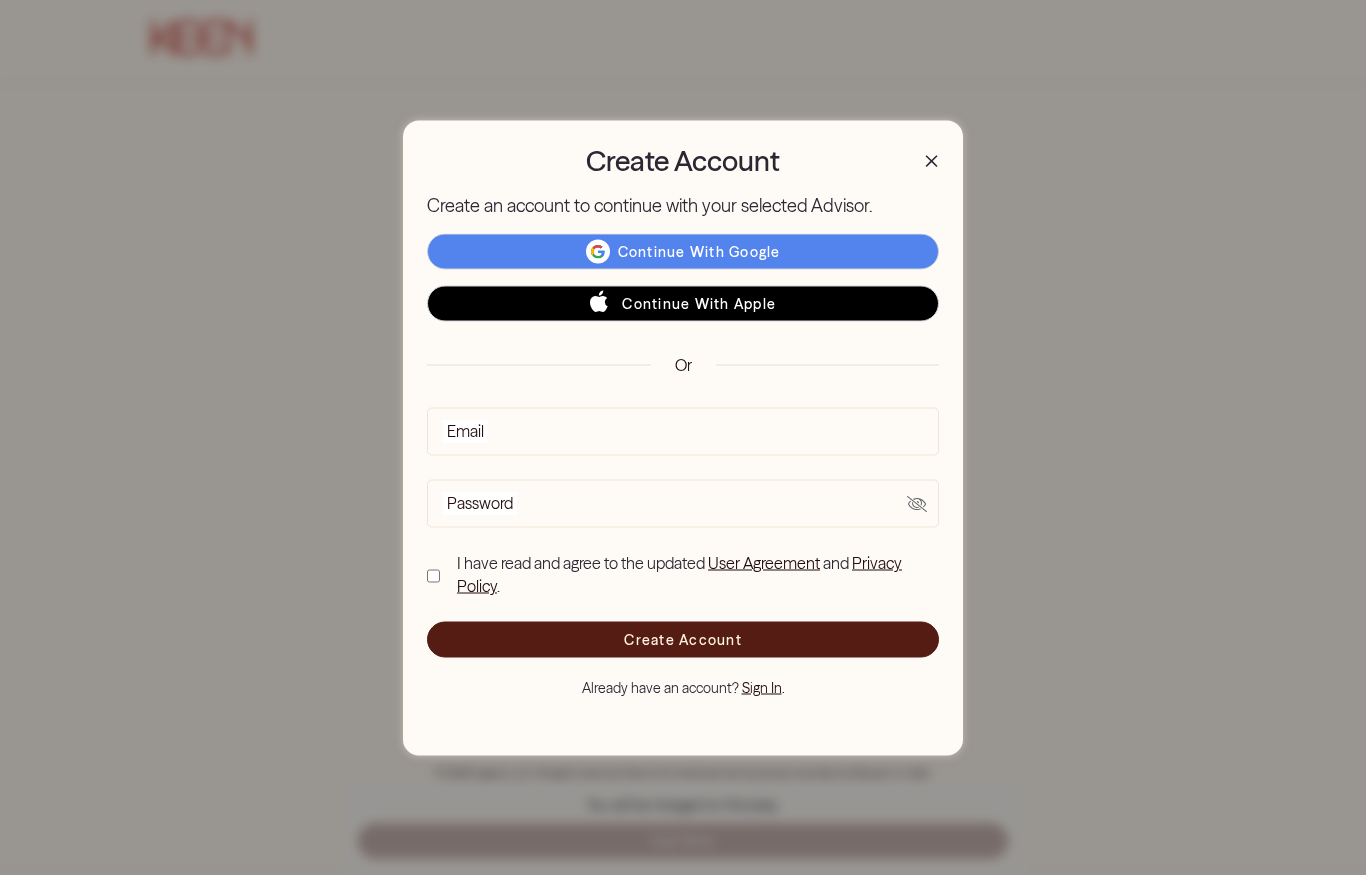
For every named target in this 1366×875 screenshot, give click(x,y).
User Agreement (764, 563)
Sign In (762, 687)
